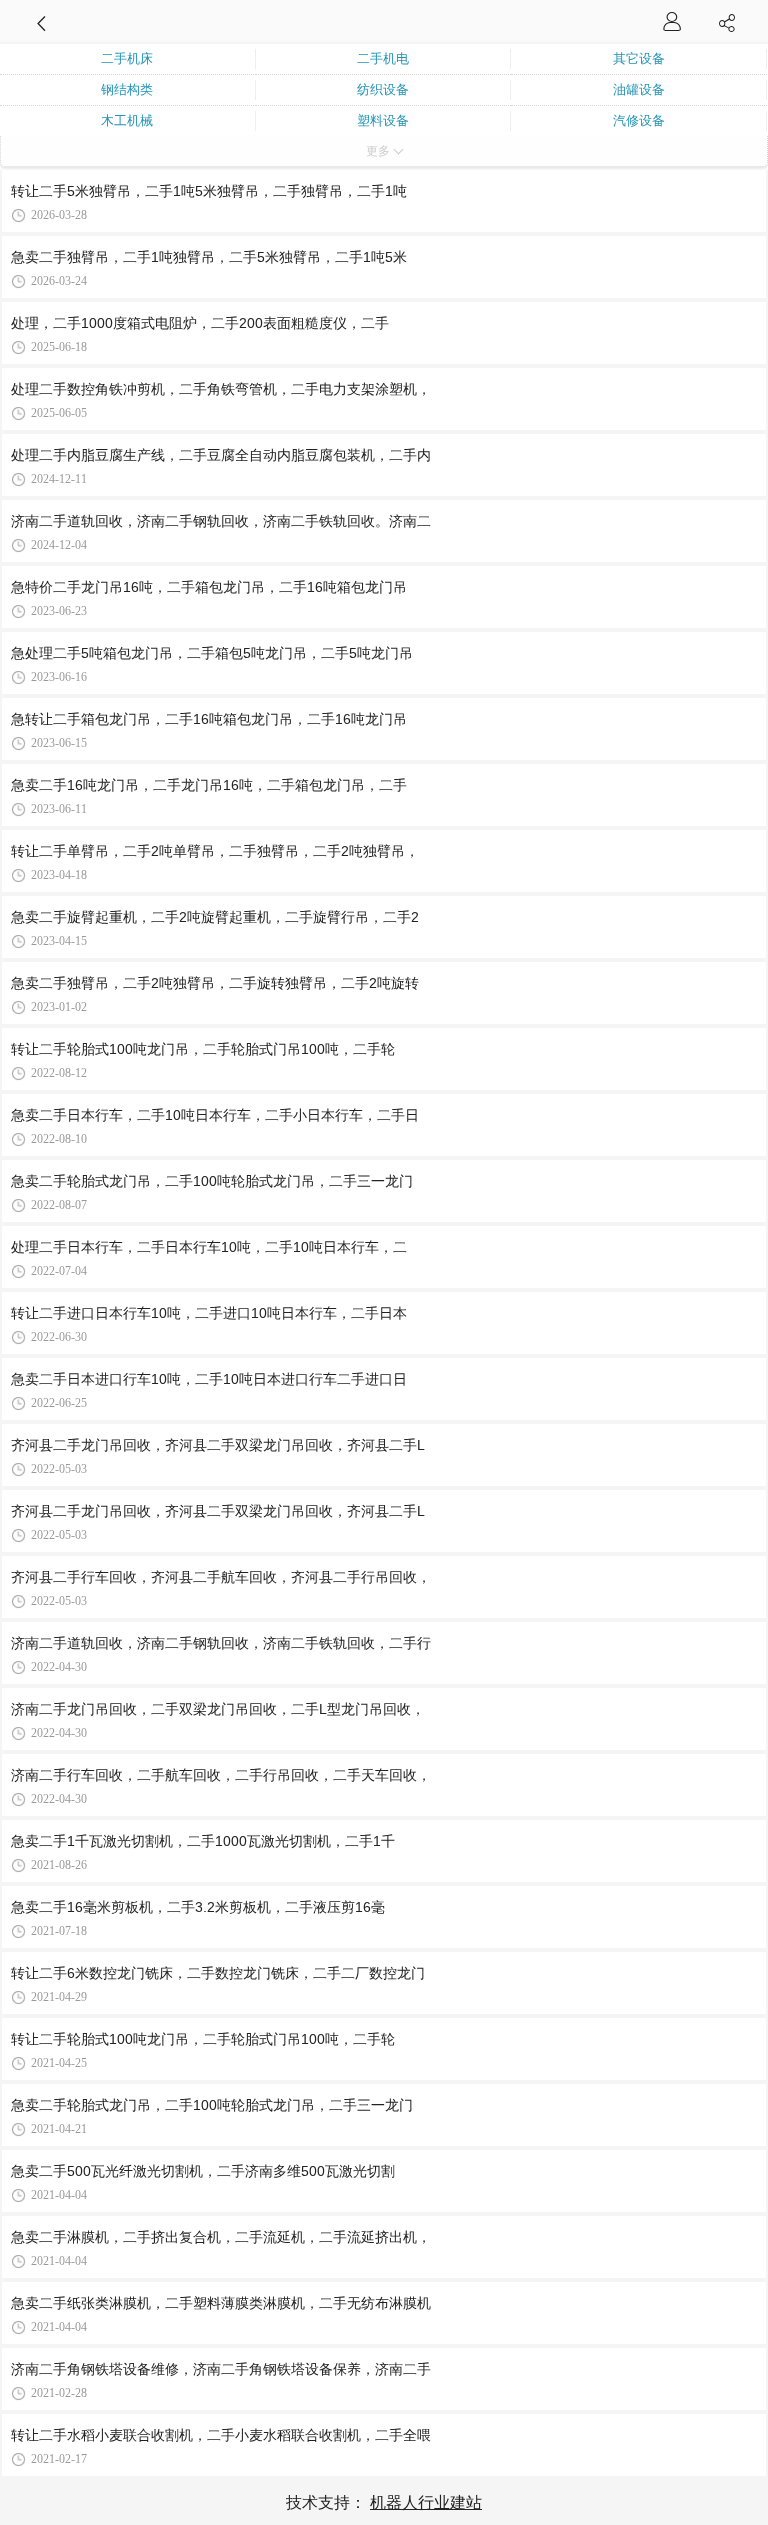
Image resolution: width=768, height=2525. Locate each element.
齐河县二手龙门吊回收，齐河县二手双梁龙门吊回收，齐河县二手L (218, 1445)
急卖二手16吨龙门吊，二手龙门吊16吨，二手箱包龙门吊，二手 (209, 785)
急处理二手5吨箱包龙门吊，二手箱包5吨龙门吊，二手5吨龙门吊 (212, 653)
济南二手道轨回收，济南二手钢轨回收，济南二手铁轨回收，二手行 (221, 1643)
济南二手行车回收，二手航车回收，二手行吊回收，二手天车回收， (221, 1775)
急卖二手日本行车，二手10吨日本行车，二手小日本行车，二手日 (215, 1115)
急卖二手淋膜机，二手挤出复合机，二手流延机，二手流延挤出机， (221, 2237)
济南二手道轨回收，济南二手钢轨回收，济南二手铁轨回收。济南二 (221, 521)
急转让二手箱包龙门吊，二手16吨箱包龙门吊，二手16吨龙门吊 (209, 719)
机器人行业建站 (426, 2502)
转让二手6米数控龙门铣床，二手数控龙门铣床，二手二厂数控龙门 (218, 1973)
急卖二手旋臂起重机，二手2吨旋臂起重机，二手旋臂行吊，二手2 (215, 917)
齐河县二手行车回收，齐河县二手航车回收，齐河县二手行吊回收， (221, 1577)
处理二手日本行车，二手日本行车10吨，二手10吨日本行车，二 (209, 1247)
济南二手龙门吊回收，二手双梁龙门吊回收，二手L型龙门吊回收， (218, 1709)
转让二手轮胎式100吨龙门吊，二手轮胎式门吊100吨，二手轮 (203, 1049)
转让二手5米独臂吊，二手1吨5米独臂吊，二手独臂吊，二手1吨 (209, 191)
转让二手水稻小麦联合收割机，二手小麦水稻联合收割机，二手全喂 (221, 2435)
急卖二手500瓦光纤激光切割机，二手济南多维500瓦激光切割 (203, 2171)
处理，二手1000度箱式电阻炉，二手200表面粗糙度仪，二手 (200, 323)
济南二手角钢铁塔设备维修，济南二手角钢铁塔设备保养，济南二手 (221, 2369)
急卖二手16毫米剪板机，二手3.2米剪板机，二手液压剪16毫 (198, 1907)
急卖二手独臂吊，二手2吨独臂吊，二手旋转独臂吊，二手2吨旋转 (215, 983)
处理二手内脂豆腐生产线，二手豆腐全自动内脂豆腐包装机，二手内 (221, 455)
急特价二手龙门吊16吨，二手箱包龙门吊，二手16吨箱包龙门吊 (209, 587)
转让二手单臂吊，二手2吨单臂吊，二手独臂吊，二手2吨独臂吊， (215, 851)
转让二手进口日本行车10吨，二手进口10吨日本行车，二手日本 (209, 1313)
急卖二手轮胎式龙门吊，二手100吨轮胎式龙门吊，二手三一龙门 (212, 1181)
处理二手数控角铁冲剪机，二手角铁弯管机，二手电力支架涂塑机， (221, 389)
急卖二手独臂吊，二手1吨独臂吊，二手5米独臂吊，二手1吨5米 (209, 257)
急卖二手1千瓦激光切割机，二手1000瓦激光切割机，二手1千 (203, 1841)
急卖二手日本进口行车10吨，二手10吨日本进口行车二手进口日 (209, 1379)
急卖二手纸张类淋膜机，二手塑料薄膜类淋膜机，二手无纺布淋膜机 (221, 2303)
